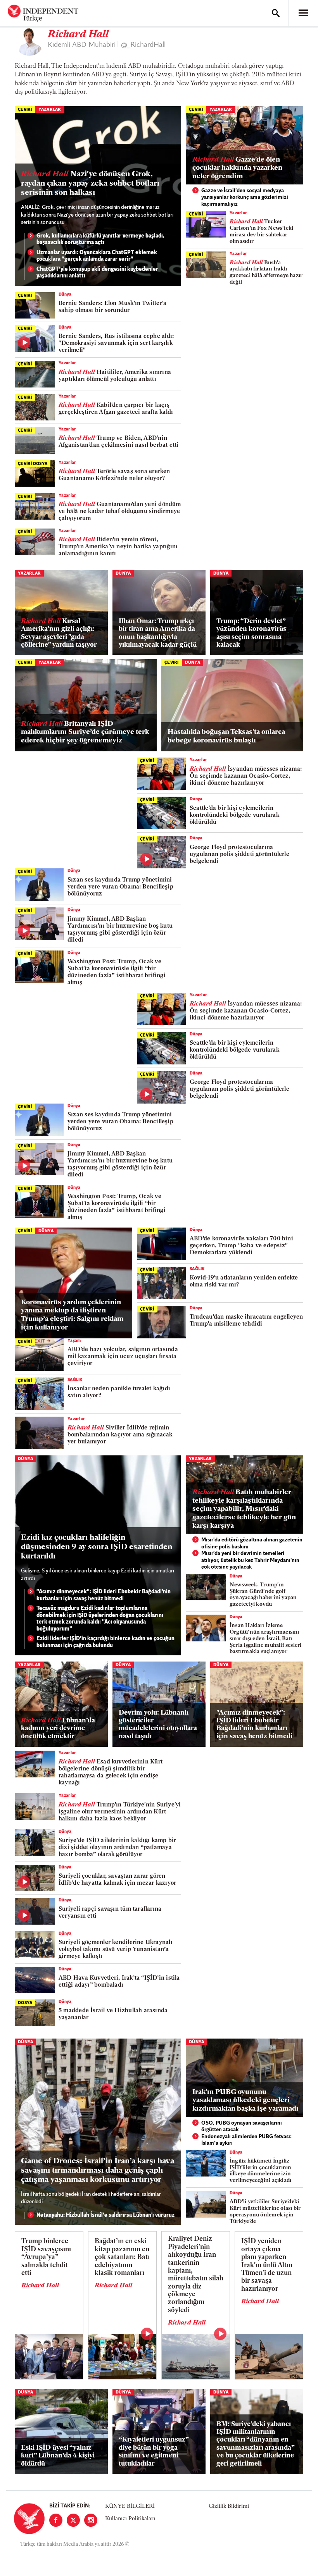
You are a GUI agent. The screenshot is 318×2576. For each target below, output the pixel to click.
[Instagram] (91, 2520)
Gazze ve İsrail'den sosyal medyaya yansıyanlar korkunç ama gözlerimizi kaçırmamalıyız (245, 198)
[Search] (276, 13)
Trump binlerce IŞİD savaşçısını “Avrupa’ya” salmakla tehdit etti (46, 2257)
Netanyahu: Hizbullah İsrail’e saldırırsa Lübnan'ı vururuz (105, 2215)
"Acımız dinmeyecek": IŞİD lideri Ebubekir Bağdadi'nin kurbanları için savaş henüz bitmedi (104, 1595)
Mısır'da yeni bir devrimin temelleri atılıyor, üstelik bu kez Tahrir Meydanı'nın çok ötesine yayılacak (250, 1560)
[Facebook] (56, 2520)
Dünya (65, 295)
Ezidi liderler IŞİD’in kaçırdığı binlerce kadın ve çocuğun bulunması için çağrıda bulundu (105, 1642)
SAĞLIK (197, 1269)
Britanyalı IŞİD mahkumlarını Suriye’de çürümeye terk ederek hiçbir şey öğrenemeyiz (85, 733)
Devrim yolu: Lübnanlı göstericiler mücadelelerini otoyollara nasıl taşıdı (158, 1725)
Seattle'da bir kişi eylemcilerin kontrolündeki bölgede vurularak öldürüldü (234, 815)
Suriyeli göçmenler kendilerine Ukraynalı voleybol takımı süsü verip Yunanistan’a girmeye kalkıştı (116, 1950)
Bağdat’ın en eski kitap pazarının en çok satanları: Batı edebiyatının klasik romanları (122, 2257)
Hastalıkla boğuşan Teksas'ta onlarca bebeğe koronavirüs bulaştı (226, 737)
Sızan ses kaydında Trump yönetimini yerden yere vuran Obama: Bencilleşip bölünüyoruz (120, 887)
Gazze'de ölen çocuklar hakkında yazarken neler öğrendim (237, 168)
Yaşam (74, 1341)
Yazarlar (50, 110)
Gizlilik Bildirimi (229, 2506)
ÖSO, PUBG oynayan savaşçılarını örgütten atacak (242, 2127)
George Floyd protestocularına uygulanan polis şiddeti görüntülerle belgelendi (239, 855)
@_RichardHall (143, 45)
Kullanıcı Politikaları (130, 2519)
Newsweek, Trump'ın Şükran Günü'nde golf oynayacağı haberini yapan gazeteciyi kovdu (263, 1595)
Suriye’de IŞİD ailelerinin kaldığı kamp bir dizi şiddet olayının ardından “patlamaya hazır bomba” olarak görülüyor (117, 1848)
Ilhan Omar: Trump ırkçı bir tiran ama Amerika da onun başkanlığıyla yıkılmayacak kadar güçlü (158, 633)
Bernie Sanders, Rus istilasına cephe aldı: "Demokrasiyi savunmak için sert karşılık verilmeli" (116, 344)
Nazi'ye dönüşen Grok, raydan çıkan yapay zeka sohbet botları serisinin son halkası (90, 184)
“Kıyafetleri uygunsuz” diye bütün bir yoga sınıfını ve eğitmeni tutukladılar (154, 2452)
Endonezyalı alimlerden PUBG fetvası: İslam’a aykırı (246, 2140)
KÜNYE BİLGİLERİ (130, 2506)
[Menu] (303, 13)
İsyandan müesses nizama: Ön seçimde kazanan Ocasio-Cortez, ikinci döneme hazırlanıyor (246, 776)
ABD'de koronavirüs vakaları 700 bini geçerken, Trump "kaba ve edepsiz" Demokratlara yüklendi (241, 1246)
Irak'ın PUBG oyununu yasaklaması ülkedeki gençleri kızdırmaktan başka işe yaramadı (245, 2101)
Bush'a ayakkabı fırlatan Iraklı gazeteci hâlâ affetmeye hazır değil (266, 273)
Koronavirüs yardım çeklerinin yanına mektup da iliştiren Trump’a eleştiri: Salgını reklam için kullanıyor (72, 1315)
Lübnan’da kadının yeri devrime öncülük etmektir (58, 1729)
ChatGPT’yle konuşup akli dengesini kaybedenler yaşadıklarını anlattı (97, 273)
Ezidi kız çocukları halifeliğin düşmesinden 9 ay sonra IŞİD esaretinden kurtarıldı (97, 1547)
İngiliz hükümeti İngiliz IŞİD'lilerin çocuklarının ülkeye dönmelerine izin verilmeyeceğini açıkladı (261, 2171)
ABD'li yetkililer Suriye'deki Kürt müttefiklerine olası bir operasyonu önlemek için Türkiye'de (265, 2212)
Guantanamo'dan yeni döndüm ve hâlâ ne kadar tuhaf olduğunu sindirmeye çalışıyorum (120, 512)
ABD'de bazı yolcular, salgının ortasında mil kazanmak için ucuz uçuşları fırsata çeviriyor (123, 1357)
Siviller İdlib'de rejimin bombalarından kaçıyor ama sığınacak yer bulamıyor (120, 1435)
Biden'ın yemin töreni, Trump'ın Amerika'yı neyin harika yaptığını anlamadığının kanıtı (118, 547)
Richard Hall (40, 2286)
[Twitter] (73, 2520)
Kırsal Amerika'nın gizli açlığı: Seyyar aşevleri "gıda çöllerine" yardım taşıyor (59, 633)
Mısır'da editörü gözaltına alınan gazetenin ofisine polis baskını (252, 1544)
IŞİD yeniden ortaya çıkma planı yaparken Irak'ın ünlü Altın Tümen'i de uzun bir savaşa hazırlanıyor (267, 2265)
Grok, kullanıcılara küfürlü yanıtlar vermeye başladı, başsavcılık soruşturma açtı (100, 240)
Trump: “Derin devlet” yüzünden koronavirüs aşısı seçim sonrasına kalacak (251, 633)
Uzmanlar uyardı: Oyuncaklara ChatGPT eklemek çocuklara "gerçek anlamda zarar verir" (97, 256)
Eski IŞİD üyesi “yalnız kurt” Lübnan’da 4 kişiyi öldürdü (58, 2456)
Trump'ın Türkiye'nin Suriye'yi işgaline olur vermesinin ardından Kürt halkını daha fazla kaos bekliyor (120, 1812)
